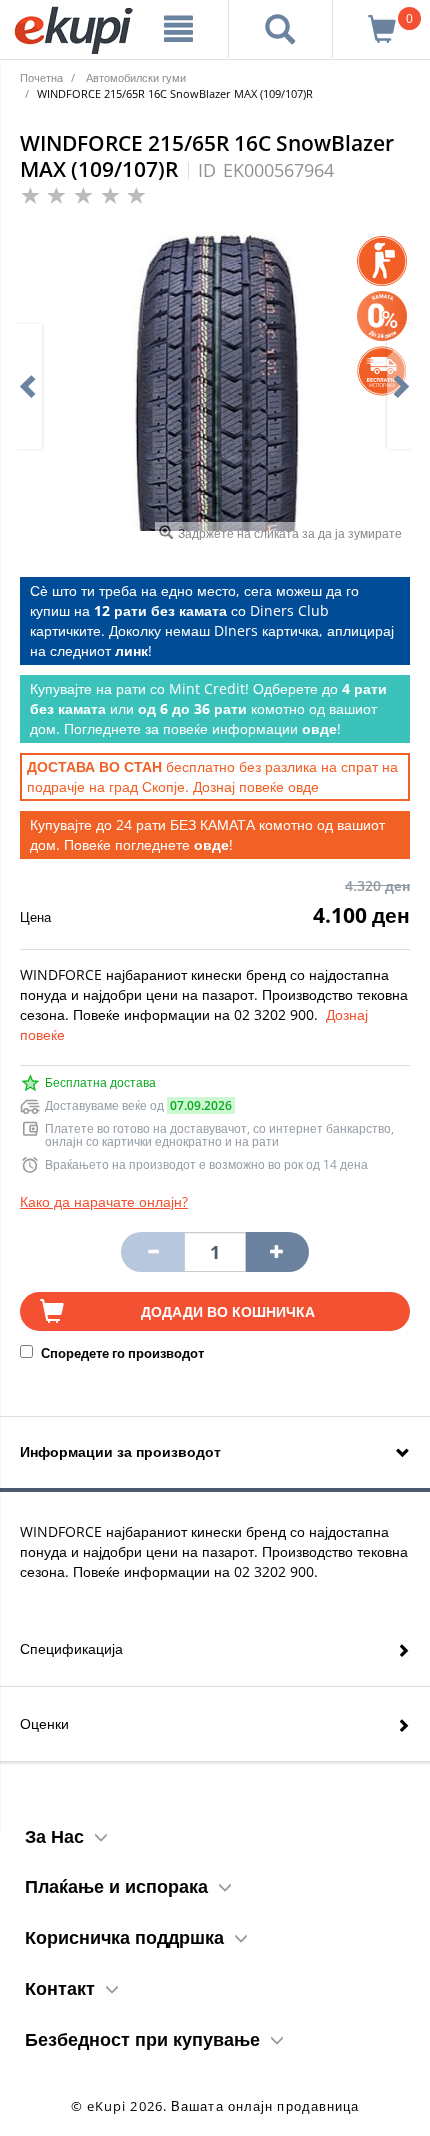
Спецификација (71, 1648)
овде (303, 786)
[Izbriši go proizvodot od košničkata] (152, 1252)
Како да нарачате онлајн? (104, 1201)
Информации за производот (120, 1451)
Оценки (44, 1723)
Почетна (41, 77)
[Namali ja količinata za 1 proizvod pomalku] (277, 1252)
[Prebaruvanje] (280, 29)
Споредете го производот (121, 1353)
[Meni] (179, 29)
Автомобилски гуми (136, 77)
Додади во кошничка (228, 1311)
